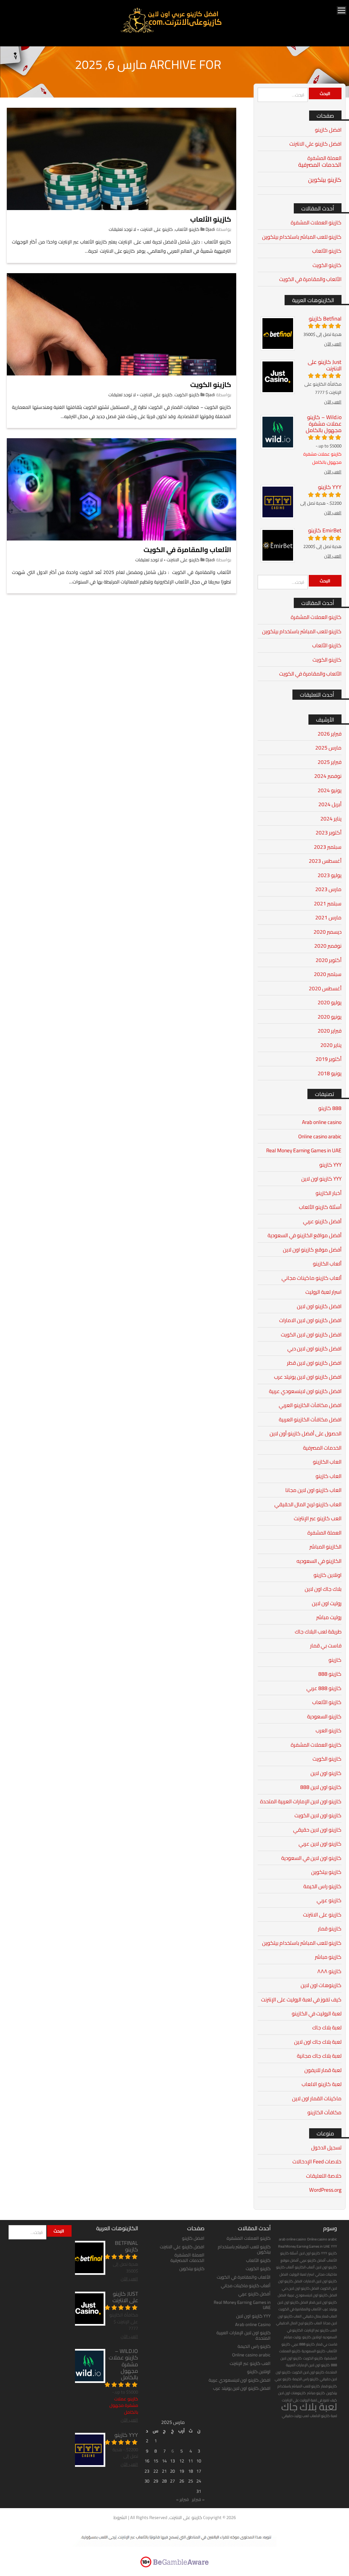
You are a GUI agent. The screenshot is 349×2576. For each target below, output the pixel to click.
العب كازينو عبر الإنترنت (318, 1518)
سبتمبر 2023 (328, 847)
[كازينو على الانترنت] (171, 32)
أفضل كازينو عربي (322, 1221)
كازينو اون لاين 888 (321, 1787)
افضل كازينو (328, 130)
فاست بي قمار (326, 1646)
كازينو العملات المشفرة (316, 223)
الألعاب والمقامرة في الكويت (187, 550)
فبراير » (183, 2499)
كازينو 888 (330, 1674)
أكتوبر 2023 (329, 833)
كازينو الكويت (211, 384)
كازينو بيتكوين (325, 180)
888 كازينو (330, 1108)
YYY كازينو (330, 1165)
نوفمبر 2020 (328, 946)
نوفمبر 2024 (328, 776)
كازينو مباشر (328, 1957)
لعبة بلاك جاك (327, 2027)
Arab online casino (322, 1122)
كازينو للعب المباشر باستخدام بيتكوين (302, 237)
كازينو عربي (329, 1900)
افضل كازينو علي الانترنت (315, 144)
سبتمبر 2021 (328, 904)
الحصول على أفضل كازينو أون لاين (306, 1433)
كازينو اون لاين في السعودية (311, 1858)
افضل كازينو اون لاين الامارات (310, 1320)
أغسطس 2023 (325, 861)
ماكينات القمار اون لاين (317, 2098)
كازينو (335, 1660)
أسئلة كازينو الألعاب (320, 1207)
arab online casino (292, 2239)
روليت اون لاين (327, 1603)
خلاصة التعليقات (324, 2176)
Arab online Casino (253, 2324)
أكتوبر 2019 (329, 1059)
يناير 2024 (331, 819)
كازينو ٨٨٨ (329, 1971)
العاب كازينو (329, 1476)
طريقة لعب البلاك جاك (318, 1632)
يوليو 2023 (330, 875)
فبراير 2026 (330, 734)
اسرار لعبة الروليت (323, 1292)
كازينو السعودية (324, 1716)
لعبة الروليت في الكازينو (317, 2014)
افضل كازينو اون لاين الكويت (311, 1335)
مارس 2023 (328, 889)
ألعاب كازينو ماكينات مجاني (312, 1278)
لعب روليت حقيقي (295, 2416)
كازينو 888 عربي (324, 1688)
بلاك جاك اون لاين (323, 1589)
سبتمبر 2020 (328, 974)
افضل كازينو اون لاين (319, 1306)
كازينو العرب (329, 1730)
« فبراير (198, 2499)
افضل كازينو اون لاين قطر (314, 1363)
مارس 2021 (328, 917)
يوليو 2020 (330, 1002)
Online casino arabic (320, 1136)
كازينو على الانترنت (156, 229)
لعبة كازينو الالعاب (322, 2084)
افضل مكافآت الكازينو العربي (310, 1405)
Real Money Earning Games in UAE (304, 1150)
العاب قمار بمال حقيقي (320, 2316)
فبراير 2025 (330, 762)
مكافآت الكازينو (324, 2112)
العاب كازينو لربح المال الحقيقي (308, 1504)
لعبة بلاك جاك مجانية (319, 2056)
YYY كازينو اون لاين (321, 1179)
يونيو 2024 (330, 790)
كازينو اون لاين (326, 1773)
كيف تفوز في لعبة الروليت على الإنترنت (301, 2000)
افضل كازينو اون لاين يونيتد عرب (308, 1377)
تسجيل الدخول (326, 2148)
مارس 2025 (328, 748)
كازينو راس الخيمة (322, 1886)
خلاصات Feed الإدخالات (317, 2162)
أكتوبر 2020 (329, 960)
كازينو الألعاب (211, 219)
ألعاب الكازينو (327, 1264)
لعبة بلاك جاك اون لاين (318, 2042)
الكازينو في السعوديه (319, 1561)
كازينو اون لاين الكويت (318, 1815)
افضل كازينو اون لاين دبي (314, 1349)
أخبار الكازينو (329, 1193)
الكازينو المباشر (325, 1547)
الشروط (120, 2517)
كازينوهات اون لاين (321, 1985)
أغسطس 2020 (325, 988)
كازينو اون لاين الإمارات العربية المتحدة (301, 1801)
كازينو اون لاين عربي (320, 1844)
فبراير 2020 (330, 1031)
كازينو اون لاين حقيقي (317, 1830)
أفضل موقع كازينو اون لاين (312, 1250)
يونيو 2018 (330, 1073)
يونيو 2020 (330, 1017)
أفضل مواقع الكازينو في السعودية (305, 1235)
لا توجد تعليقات (122, 229)
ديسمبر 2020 (328, 932)
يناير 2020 (331, 1045)
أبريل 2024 (330, 804)
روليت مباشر (329, 1617)
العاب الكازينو (327, 1462)
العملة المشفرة (324, 158)
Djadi (210, 229)
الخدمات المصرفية (320, 165)
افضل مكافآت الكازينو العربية (310, 1419)
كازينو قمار (330, 1929)
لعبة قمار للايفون (323, 2070)
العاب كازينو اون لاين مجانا (313, 1490)
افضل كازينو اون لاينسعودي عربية (305, 1391)
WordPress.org (325, 2190)
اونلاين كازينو (328, 1575)
